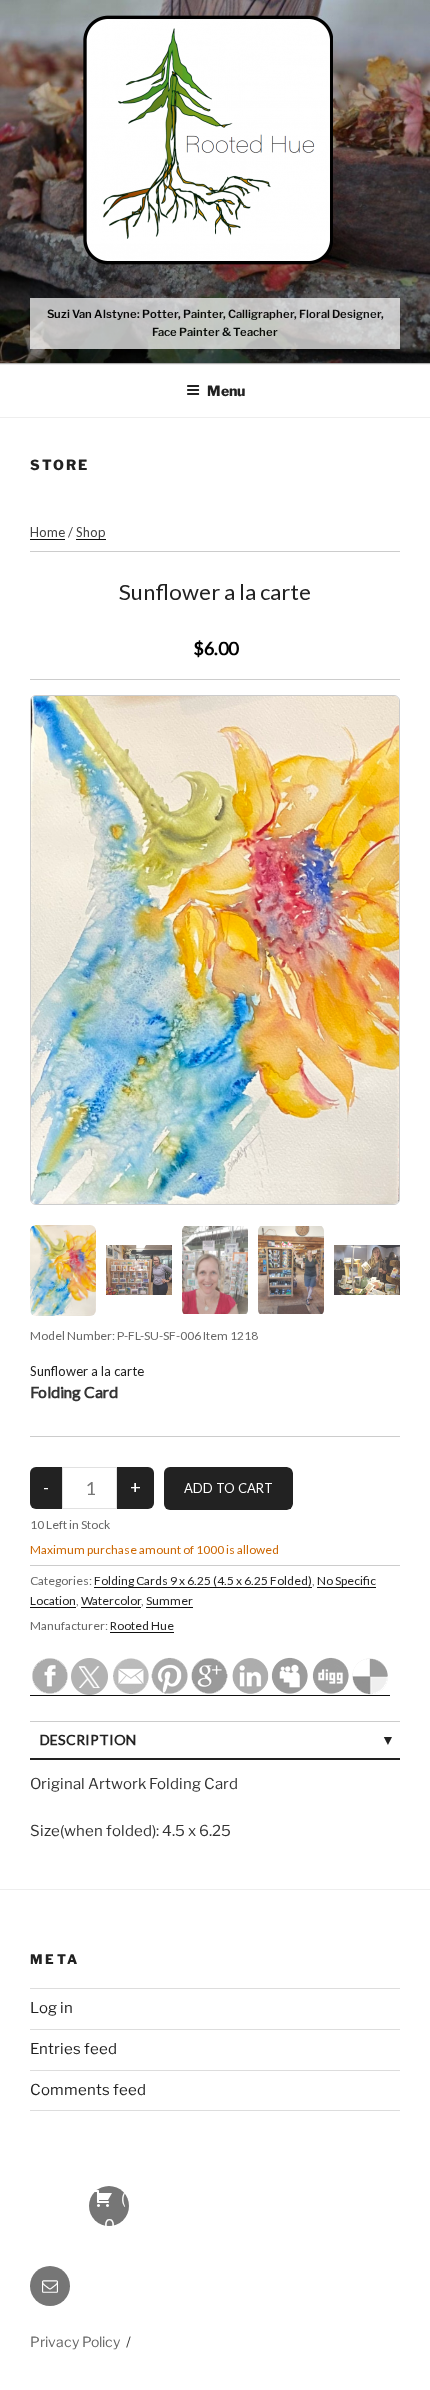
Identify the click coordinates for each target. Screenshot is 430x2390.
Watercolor (111, 1600)
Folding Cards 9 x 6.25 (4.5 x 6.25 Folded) (203, 1580)
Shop (91, 532)
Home (47, 532)
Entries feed (73, 2049)
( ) (109, 2207)
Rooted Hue (142, 1625)
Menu (226, 390)
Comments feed (88, 2090)
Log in (51, 2008)
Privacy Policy (75, 2341)
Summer (169, 1600)
